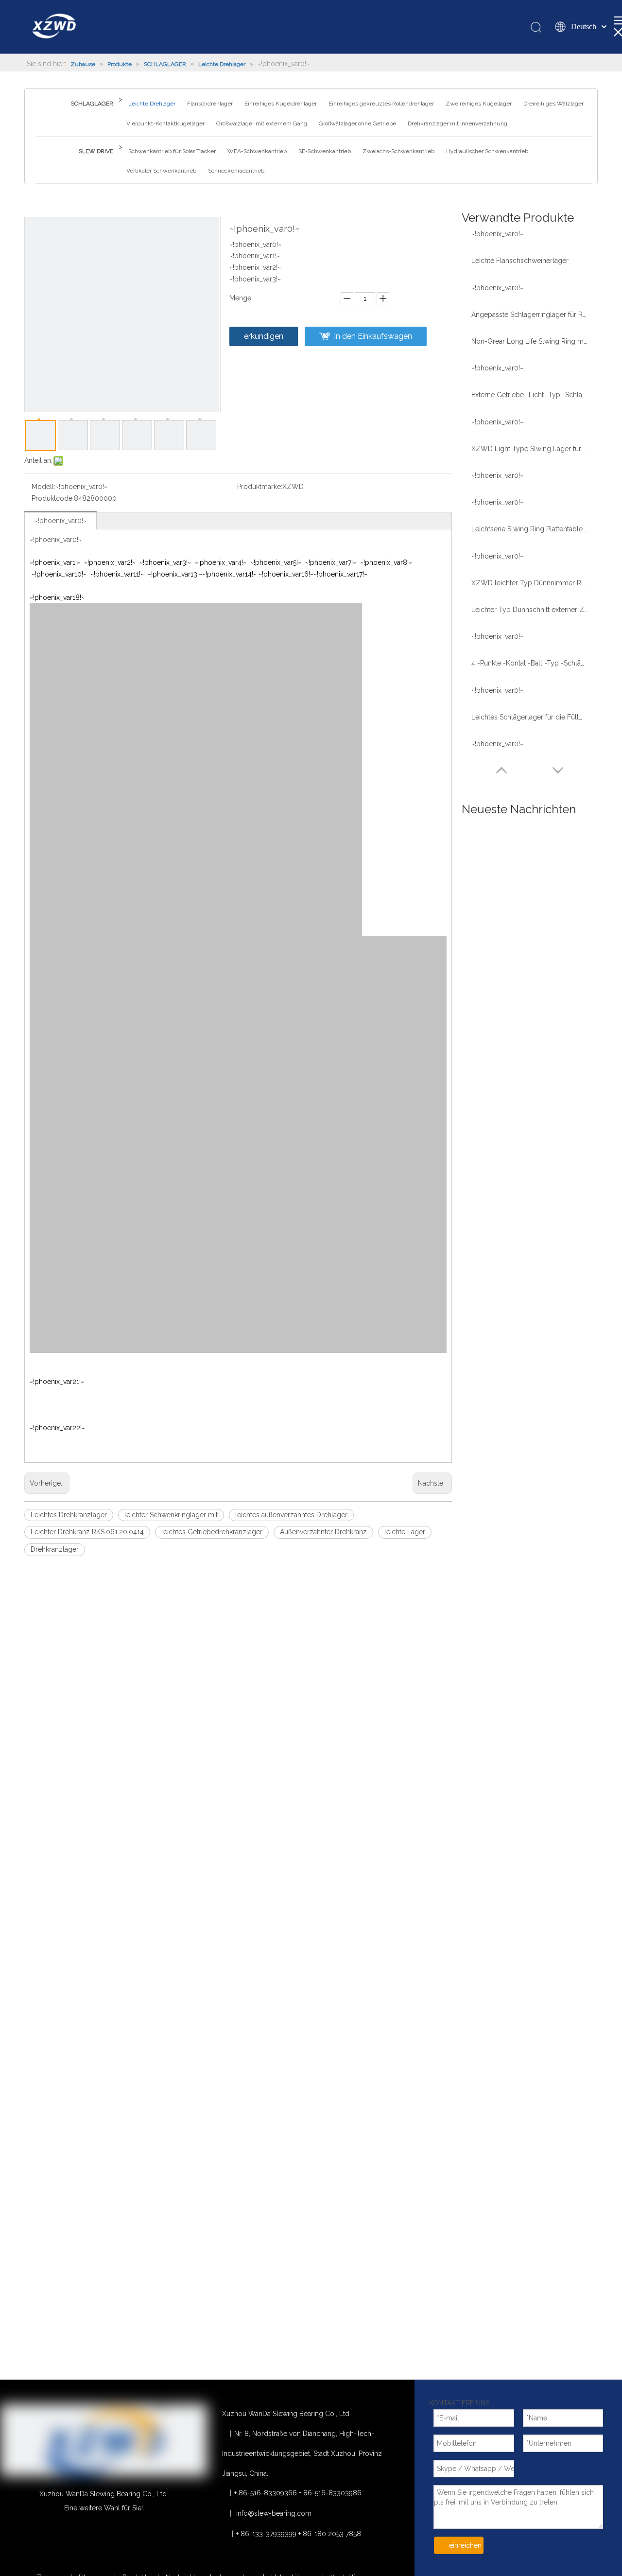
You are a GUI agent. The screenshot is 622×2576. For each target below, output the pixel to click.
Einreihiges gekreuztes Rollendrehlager (381, 104)
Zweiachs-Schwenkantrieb (398, 151)
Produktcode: (53, 498)
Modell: (43, 487)
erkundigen (264, 336)
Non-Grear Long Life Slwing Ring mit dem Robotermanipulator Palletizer (530, 341)
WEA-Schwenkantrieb (257, 151)
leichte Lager (405, 1532)
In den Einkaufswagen (373, 336)
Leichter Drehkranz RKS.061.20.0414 (87, 1532)
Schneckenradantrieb (236, 171)
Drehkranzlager (55, 1549)
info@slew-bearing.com (274, 2513)
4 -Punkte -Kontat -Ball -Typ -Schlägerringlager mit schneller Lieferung (530, 663)
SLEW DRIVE (96, 151)
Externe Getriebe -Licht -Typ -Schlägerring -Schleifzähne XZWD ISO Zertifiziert (530, 395)
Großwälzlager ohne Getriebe (357, 123)
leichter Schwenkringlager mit (171, 1515)
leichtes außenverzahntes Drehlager (291, 1515)
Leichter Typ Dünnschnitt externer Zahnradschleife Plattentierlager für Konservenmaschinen (530, 610)
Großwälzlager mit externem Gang (262, 123)
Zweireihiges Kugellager (479, 104)
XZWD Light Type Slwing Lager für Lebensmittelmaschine (530, 449)
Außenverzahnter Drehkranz (323, 1532)
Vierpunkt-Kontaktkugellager (165, 123)
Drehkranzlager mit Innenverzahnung (458, 123)
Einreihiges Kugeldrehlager (281, 104)
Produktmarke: (260, 487)
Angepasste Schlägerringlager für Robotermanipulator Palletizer (530, 315)
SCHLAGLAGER (92, 104)
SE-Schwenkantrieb (325, 151)
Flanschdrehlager (210, 104)
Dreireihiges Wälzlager (553, 104)
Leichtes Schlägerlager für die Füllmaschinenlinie (530, 717)
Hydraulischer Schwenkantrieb (487, 151)
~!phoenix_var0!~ (60, 521)
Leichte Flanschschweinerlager (520, 261)
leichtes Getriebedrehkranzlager (212, 1532)
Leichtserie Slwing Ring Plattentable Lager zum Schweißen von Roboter (530, 529)
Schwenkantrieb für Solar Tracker (172, 151)
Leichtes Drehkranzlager (69, 1515)
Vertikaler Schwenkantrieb (161, 171)
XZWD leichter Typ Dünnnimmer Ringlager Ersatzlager (530, 583)
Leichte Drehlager (152, 104)
